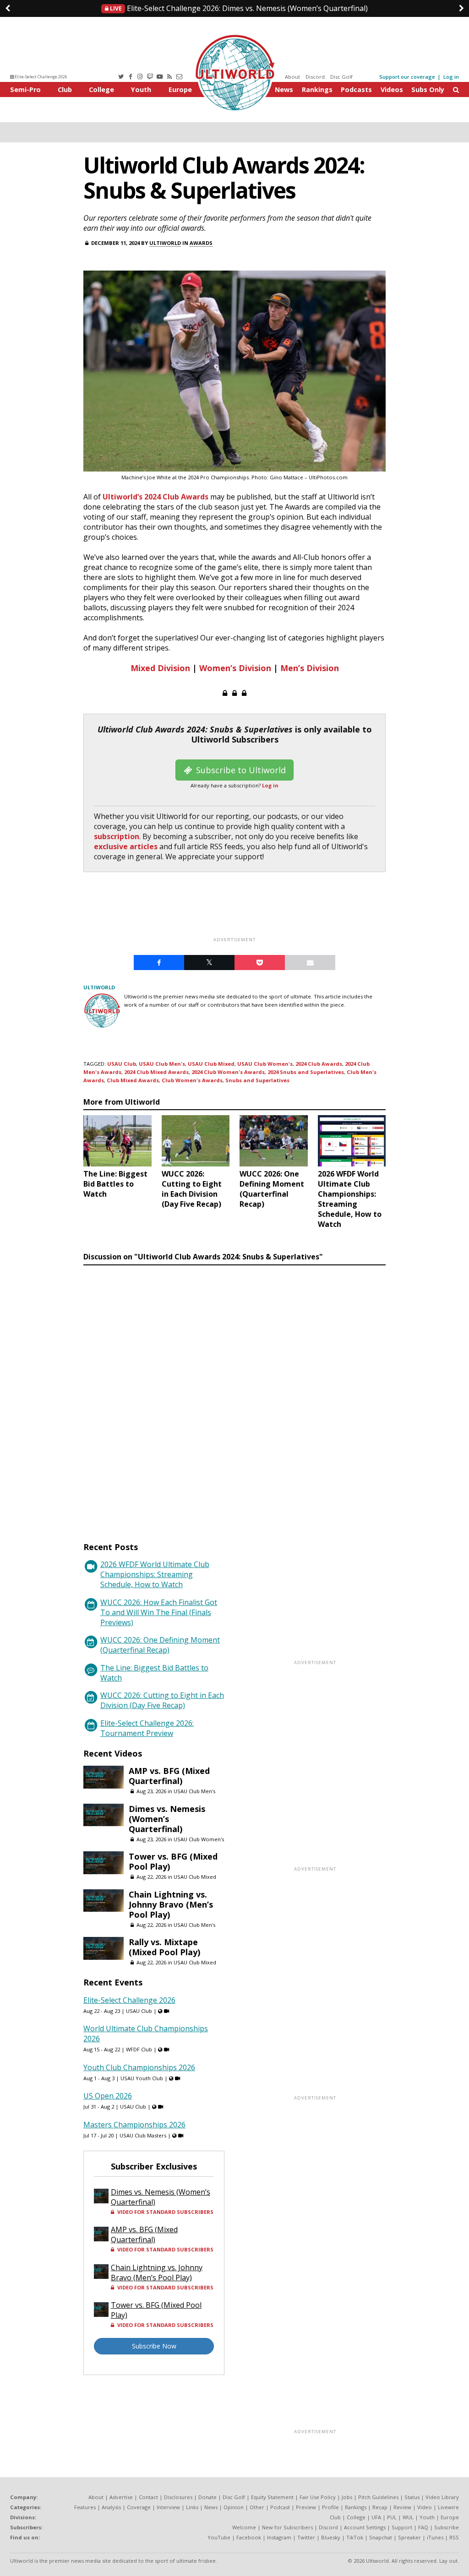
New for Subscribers (287, 2527)
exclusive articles (126, 846)
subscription (117, 836)
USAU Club (122, 1064)
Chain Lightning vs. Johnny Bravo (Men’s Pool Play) (171, 1904)
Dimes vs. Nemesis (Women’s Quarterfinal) (238, 8)
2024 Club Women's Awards (228, 1072)
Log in (451, 77)
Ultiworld (165, 243)
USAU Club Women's (265, 1064)
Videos (392, 89)
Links (192, 2507)
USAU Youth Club (142, 2078)
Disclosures (178, 2497)
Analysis (111, 2507)
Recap (380, 2507)
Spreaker (409, 2537)
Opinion (234, 2507)
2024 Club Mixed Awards (156, 1072)
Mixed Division (160, 668)
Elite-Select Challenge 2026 (41, 77)
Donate (207, 2497)
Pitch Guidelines (378, 2497)
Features (85, 2507)
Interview (168, 2507)
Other (257, 2507)
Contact (148, 2497)
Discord (315, 77)
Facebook (249, 2537)
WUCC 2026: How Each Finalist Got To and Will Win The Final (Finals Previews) (159, 1612)
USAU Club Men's (162, 1064)
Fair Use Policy (318, 2497)
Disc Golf (341, 77)
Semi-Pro (25, 89)
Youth (141, 89)
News (284, 89)
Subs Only (428, 89)
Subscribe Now (154, 2346)
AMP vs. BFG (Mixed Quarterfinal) (169, 1776)
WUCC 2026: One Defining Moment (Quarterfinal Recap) (160, 1645)
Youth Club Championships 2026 (139, 2067)
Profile (330, 2507)
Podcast (280, 2507)
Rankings (317, 89)
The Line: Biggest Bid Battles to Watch (154, 1673)
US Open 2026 (108, 2096)
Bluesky (331, 2537)
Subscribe (447, 2527)
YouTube (219, 2537)
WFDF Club (139, 2049)
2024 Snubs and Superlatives (306, 1072)
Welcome (244, 2527)
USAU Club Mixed (211, 1064)
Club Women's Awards (192, 1080)
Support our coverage (407, 77)
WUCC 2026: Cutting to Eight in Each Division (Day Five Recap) (162, 1700)
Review (402, 2507)
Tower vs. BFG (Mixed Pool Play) (173, 1861)
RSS (454, 2537)
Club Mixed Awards (133, 1080)
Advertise (121, 2497)
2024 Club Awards (319, 1064)
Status (412, 2497)
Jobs (347, 2497)
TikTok (355, 2537)
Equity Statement (272, 2497)
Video (425, 2507)
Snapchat (381, 2537)
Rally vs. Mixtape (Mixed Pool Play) (164, 1947)
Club (65, 89)
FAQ (423, 2527)
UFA (376, 2517)
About (292, 77)
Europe (180, 89)
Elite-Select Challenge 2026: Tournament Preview (147, 1728)
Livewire (448, 2507)
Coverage (139, 2507)
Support (402, 2527)
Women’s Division (235, 668)
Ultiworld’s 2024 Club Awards (155, 497)
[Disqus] (234, 1395)
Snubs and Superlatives (257, 1080)
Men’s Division (310, 668)
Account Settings (365, 2527)
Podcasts (356, 89)
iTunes (435, 2537)
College (101, 89)
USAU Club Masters (143, 2135)
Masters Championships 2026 (134, 2125)
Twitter (306, 2537)
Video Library (442, 2497)
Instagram (279, 2537)
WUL (408, 2517)
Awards (201, 243)
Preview (306, 2507)
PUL (392, 2517)
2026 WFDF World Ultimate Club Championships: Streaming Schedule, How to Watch (155, 1574)
